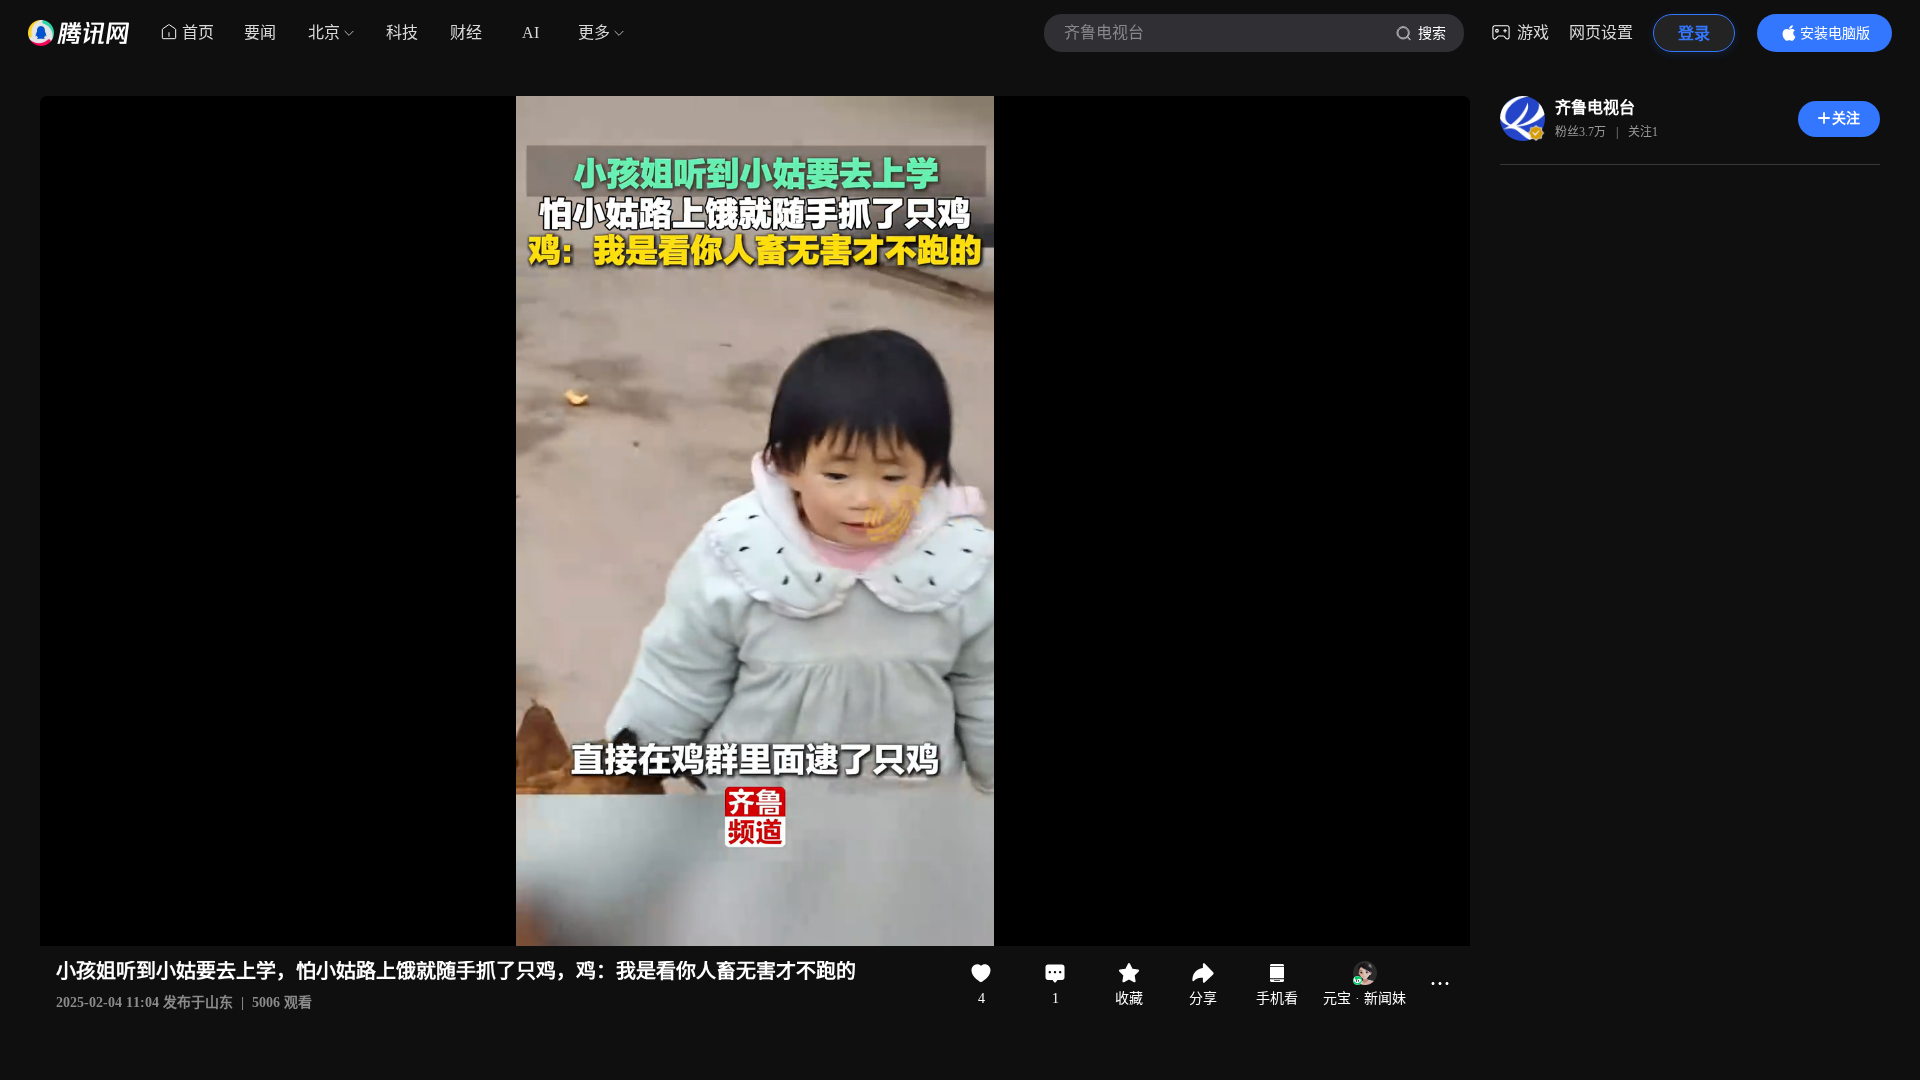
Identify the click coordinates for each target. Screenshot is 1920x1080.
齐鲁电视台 (1595, 107)
